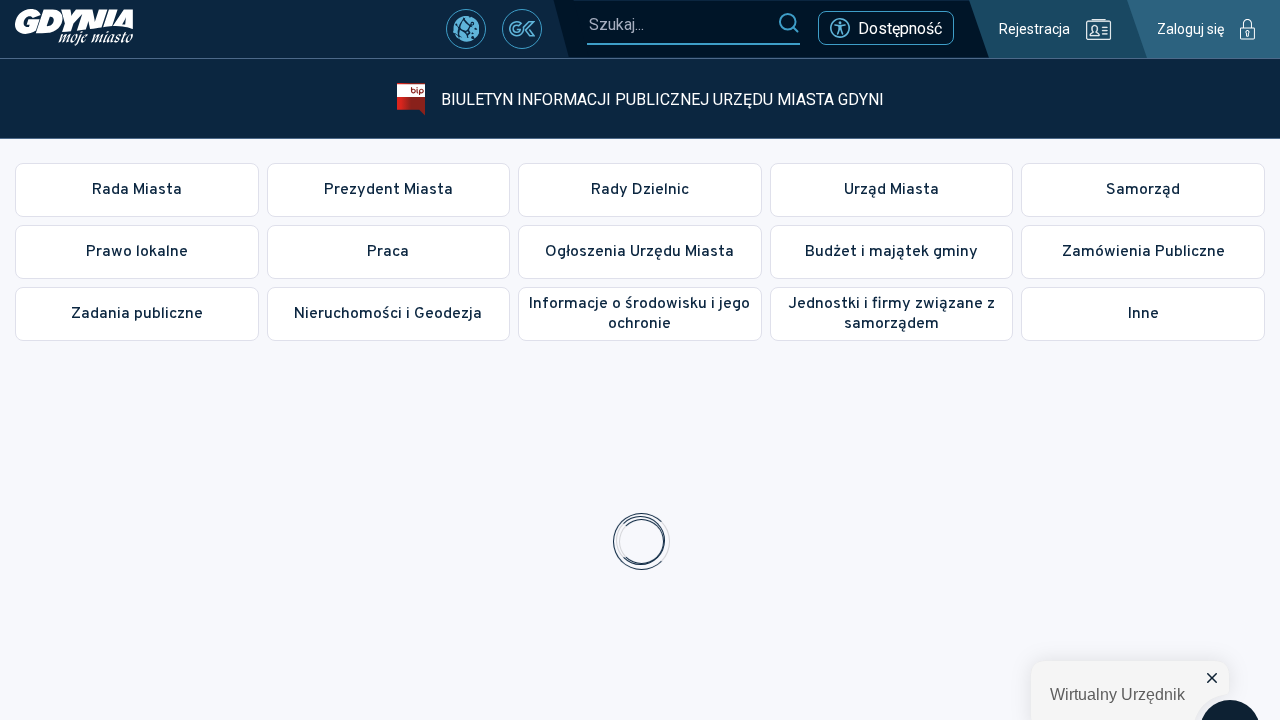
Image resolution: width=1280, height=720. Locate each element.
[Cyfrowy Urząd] (466, 29)
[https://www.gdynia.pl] (74, 29)
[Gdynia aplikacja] (522, 29)
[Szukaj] (788, 24)
